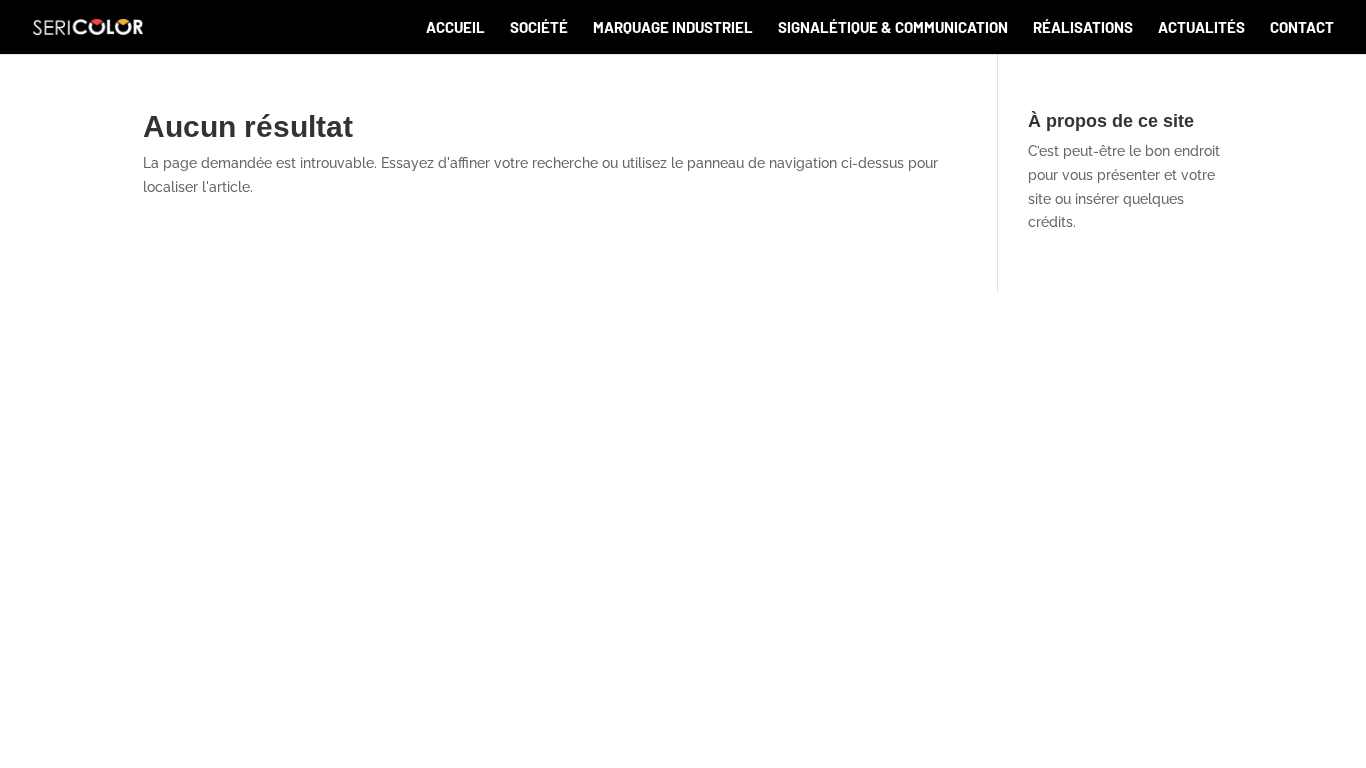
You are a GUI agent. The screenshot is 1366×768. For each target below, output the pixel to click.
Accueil (455, 28)
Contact (1302, 28)
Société (539, 28)
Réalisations (1083, 28)
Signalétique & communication (893, 28)
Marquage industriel (673, 28)
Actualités (1201, 28)
